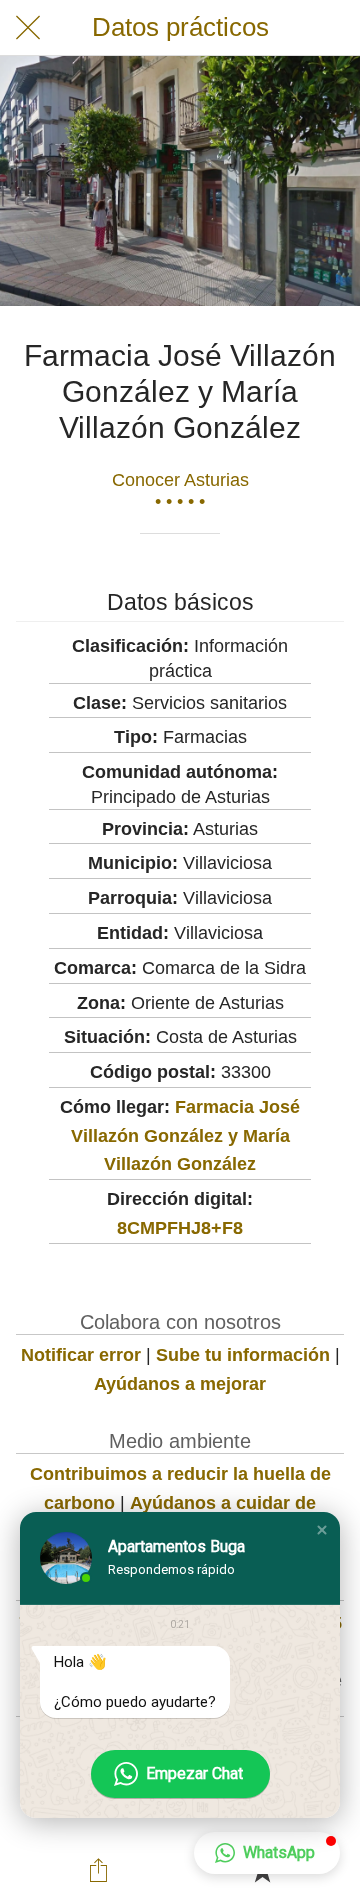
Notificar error (81, 1355)
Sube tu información (243, 1355)
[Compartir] (98, 1870)
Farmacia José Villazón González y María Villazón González (186, 1136)
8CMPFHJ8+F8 (180, 1228)
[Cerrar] (28, 28)
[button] (322, 1530)
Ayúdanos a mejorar (180, 1384)
